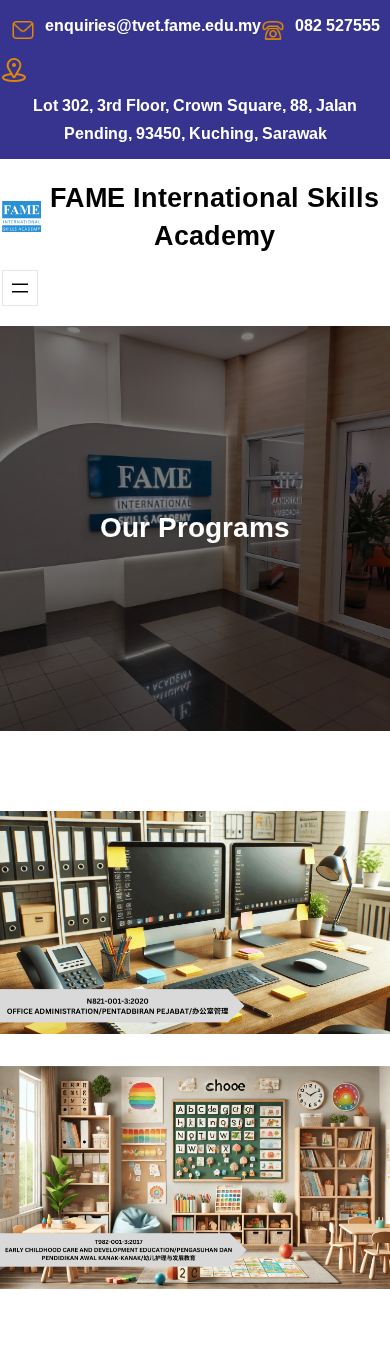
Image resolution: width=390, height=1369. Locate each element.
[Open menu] (20, 288)
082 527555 (337, 25)
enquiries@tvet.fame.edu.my (153, 25)
